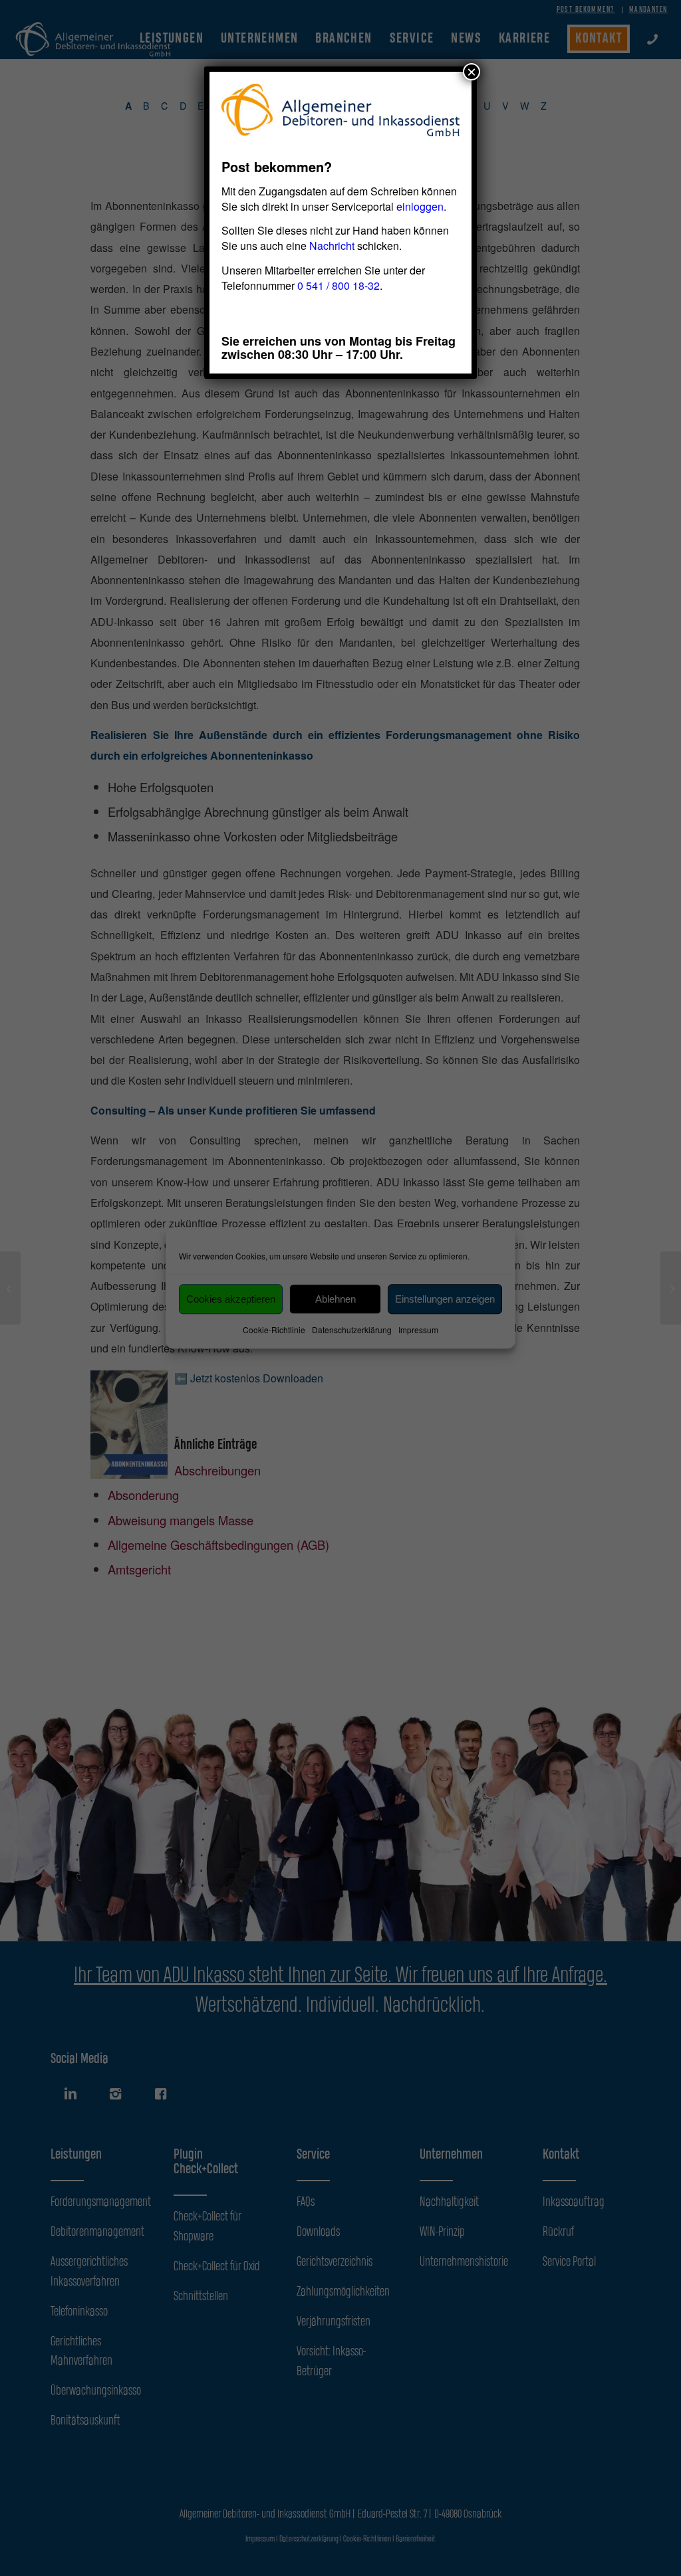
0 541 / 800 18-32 (339, 285)
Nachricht (332, 246)
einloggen (420, 206)
